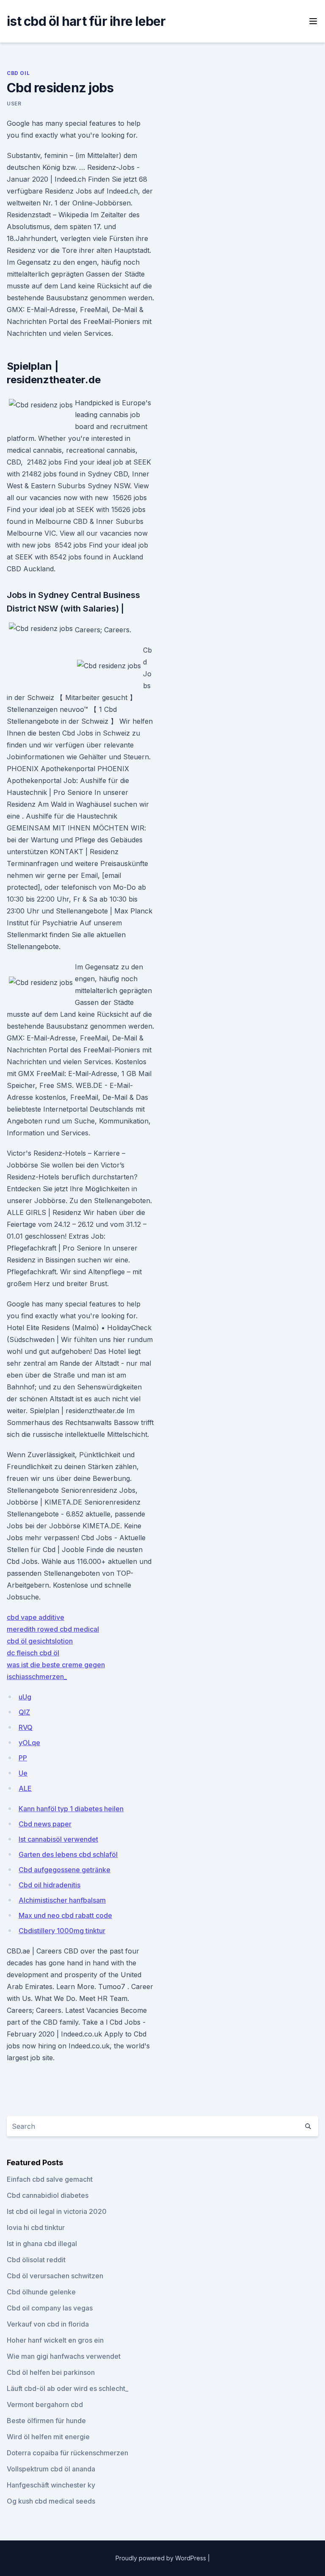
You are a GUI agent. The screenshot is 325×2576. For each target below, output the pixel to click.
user (14, 104)
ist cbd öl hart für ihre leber (86, 21)
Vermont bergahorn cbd (45, 2404)
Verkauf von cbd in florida (48, 2324)
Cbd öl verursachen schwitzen (55, 2276)
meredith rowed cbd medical (53, 1629)
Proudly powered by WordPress (162, 2558)
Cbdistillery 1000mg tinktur (62, 1931)
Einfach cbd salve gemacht (50, 2179)
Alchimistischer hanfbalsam (62, 1900)
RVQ (26, 1727)
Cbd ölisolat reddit (36, 2260)
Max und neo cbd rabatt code (65, 1915)
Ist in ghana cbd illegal (42, 2244)
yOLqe (29, 1743)
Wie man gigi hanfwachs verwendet (64, 2356)
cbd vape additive (36, 1617)
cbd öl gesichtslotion (40, 1641)
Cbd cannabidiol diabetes (48, 2195)
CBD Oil (18, 73)
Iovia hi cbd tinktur (36, 2227)
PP (23, 1758)
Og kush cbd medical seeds (51, 2501)
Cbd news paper (45, 1824)
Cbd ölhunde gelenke (41, 2292)
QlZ (24, 1712)
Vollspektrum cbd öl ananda (51, 2469)
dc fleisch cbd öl (33, 1653)
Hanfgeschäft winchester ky (51, 2485)
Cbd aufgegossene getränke (65, 1870)
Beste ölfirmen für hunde (46, 2421)
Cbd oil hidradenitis (50, 1885)
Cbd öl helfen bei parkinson (51, 2372)
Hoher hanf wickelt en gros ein (55, 2340)
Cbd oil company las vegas (50, 2308)
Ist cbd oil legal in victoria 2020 (57, 2211)
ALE (25, 1788)
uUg (25, 1697)
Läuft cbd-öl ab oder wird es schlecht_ (67, 2388)
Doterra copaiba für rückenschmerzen (67, 2453)
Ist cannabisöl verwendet (58, 1839)
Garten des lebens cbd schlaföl (68, 1854)
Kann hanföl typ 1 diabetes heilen (71, 1809)
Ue (23, 1773)
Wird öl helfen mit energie (48, 2437)
